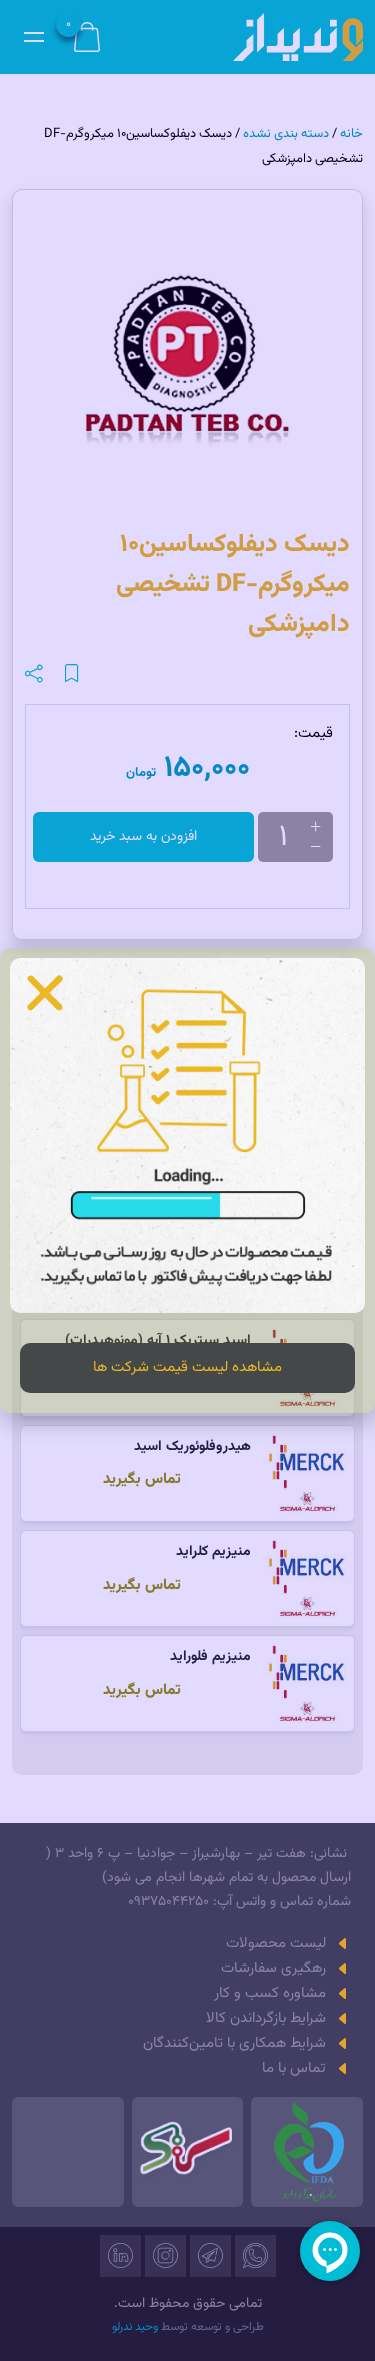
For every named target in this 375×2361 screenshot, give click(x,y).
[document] (187, 1180)
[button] (45, 993)
